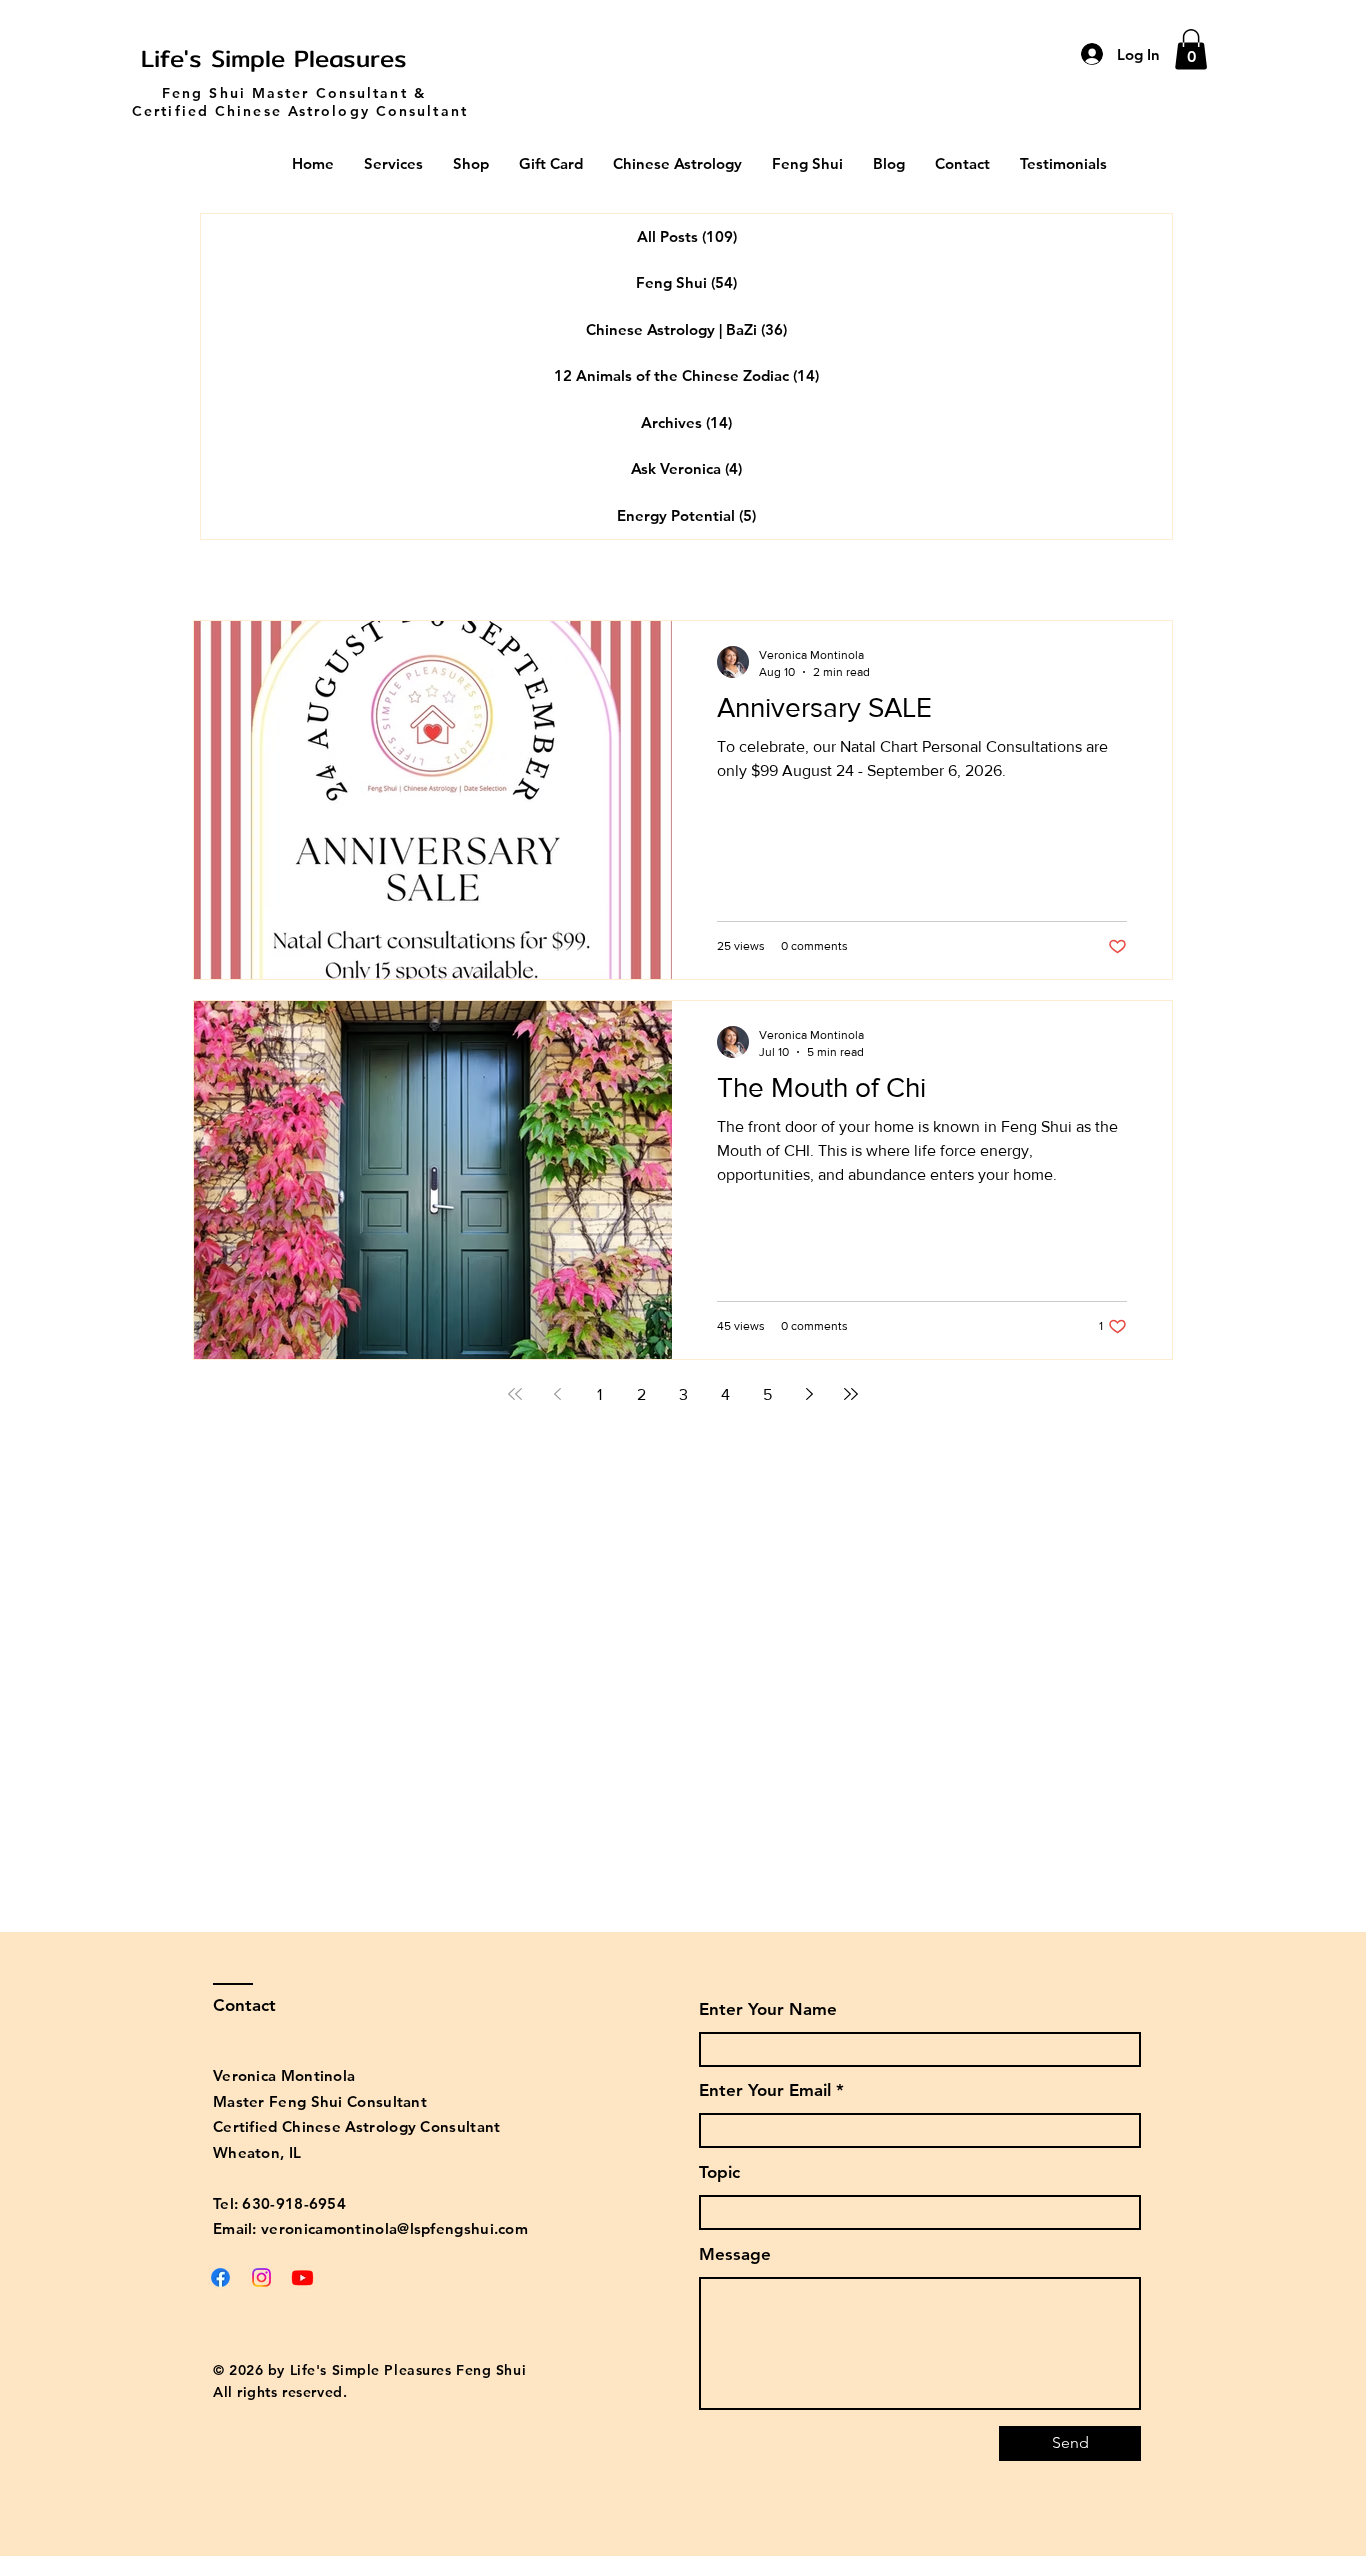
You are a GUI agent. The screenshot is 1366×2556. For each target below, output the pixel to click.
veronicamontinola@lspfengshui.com (394, 2228)
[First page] (515, 1394)
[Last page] (851, 1394)
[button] (1191, 49)
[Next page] (809, 1394)
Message (735, 2254)
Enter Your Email (765, 2090)
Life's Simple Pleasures (274, 58)
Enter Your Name (768, 2009)
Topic (719, 2172)
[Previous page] (557, 1394)
